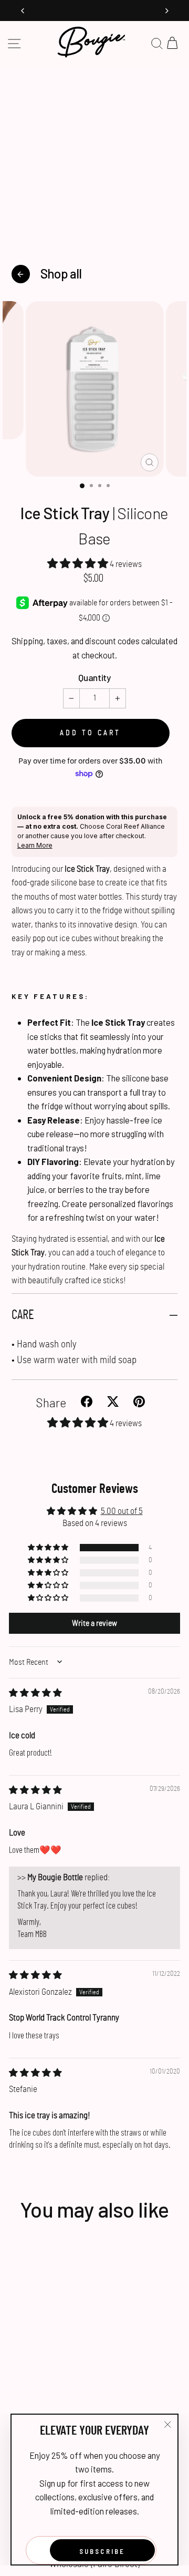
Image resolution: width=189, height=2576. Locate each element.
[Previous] (23, 11)
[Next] (166, 11)
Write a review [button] (94, 1623)
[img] (35, 1693)
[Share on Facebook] (90, 1403)
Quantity (94, 678)
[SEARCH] (157, 44)
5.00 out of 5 (122, 1511)
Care (23, 1315)
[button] (78, 564)
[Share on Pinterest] (141, 1403)
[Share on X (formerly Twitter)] (116, 1403)
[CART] (172, 44)
